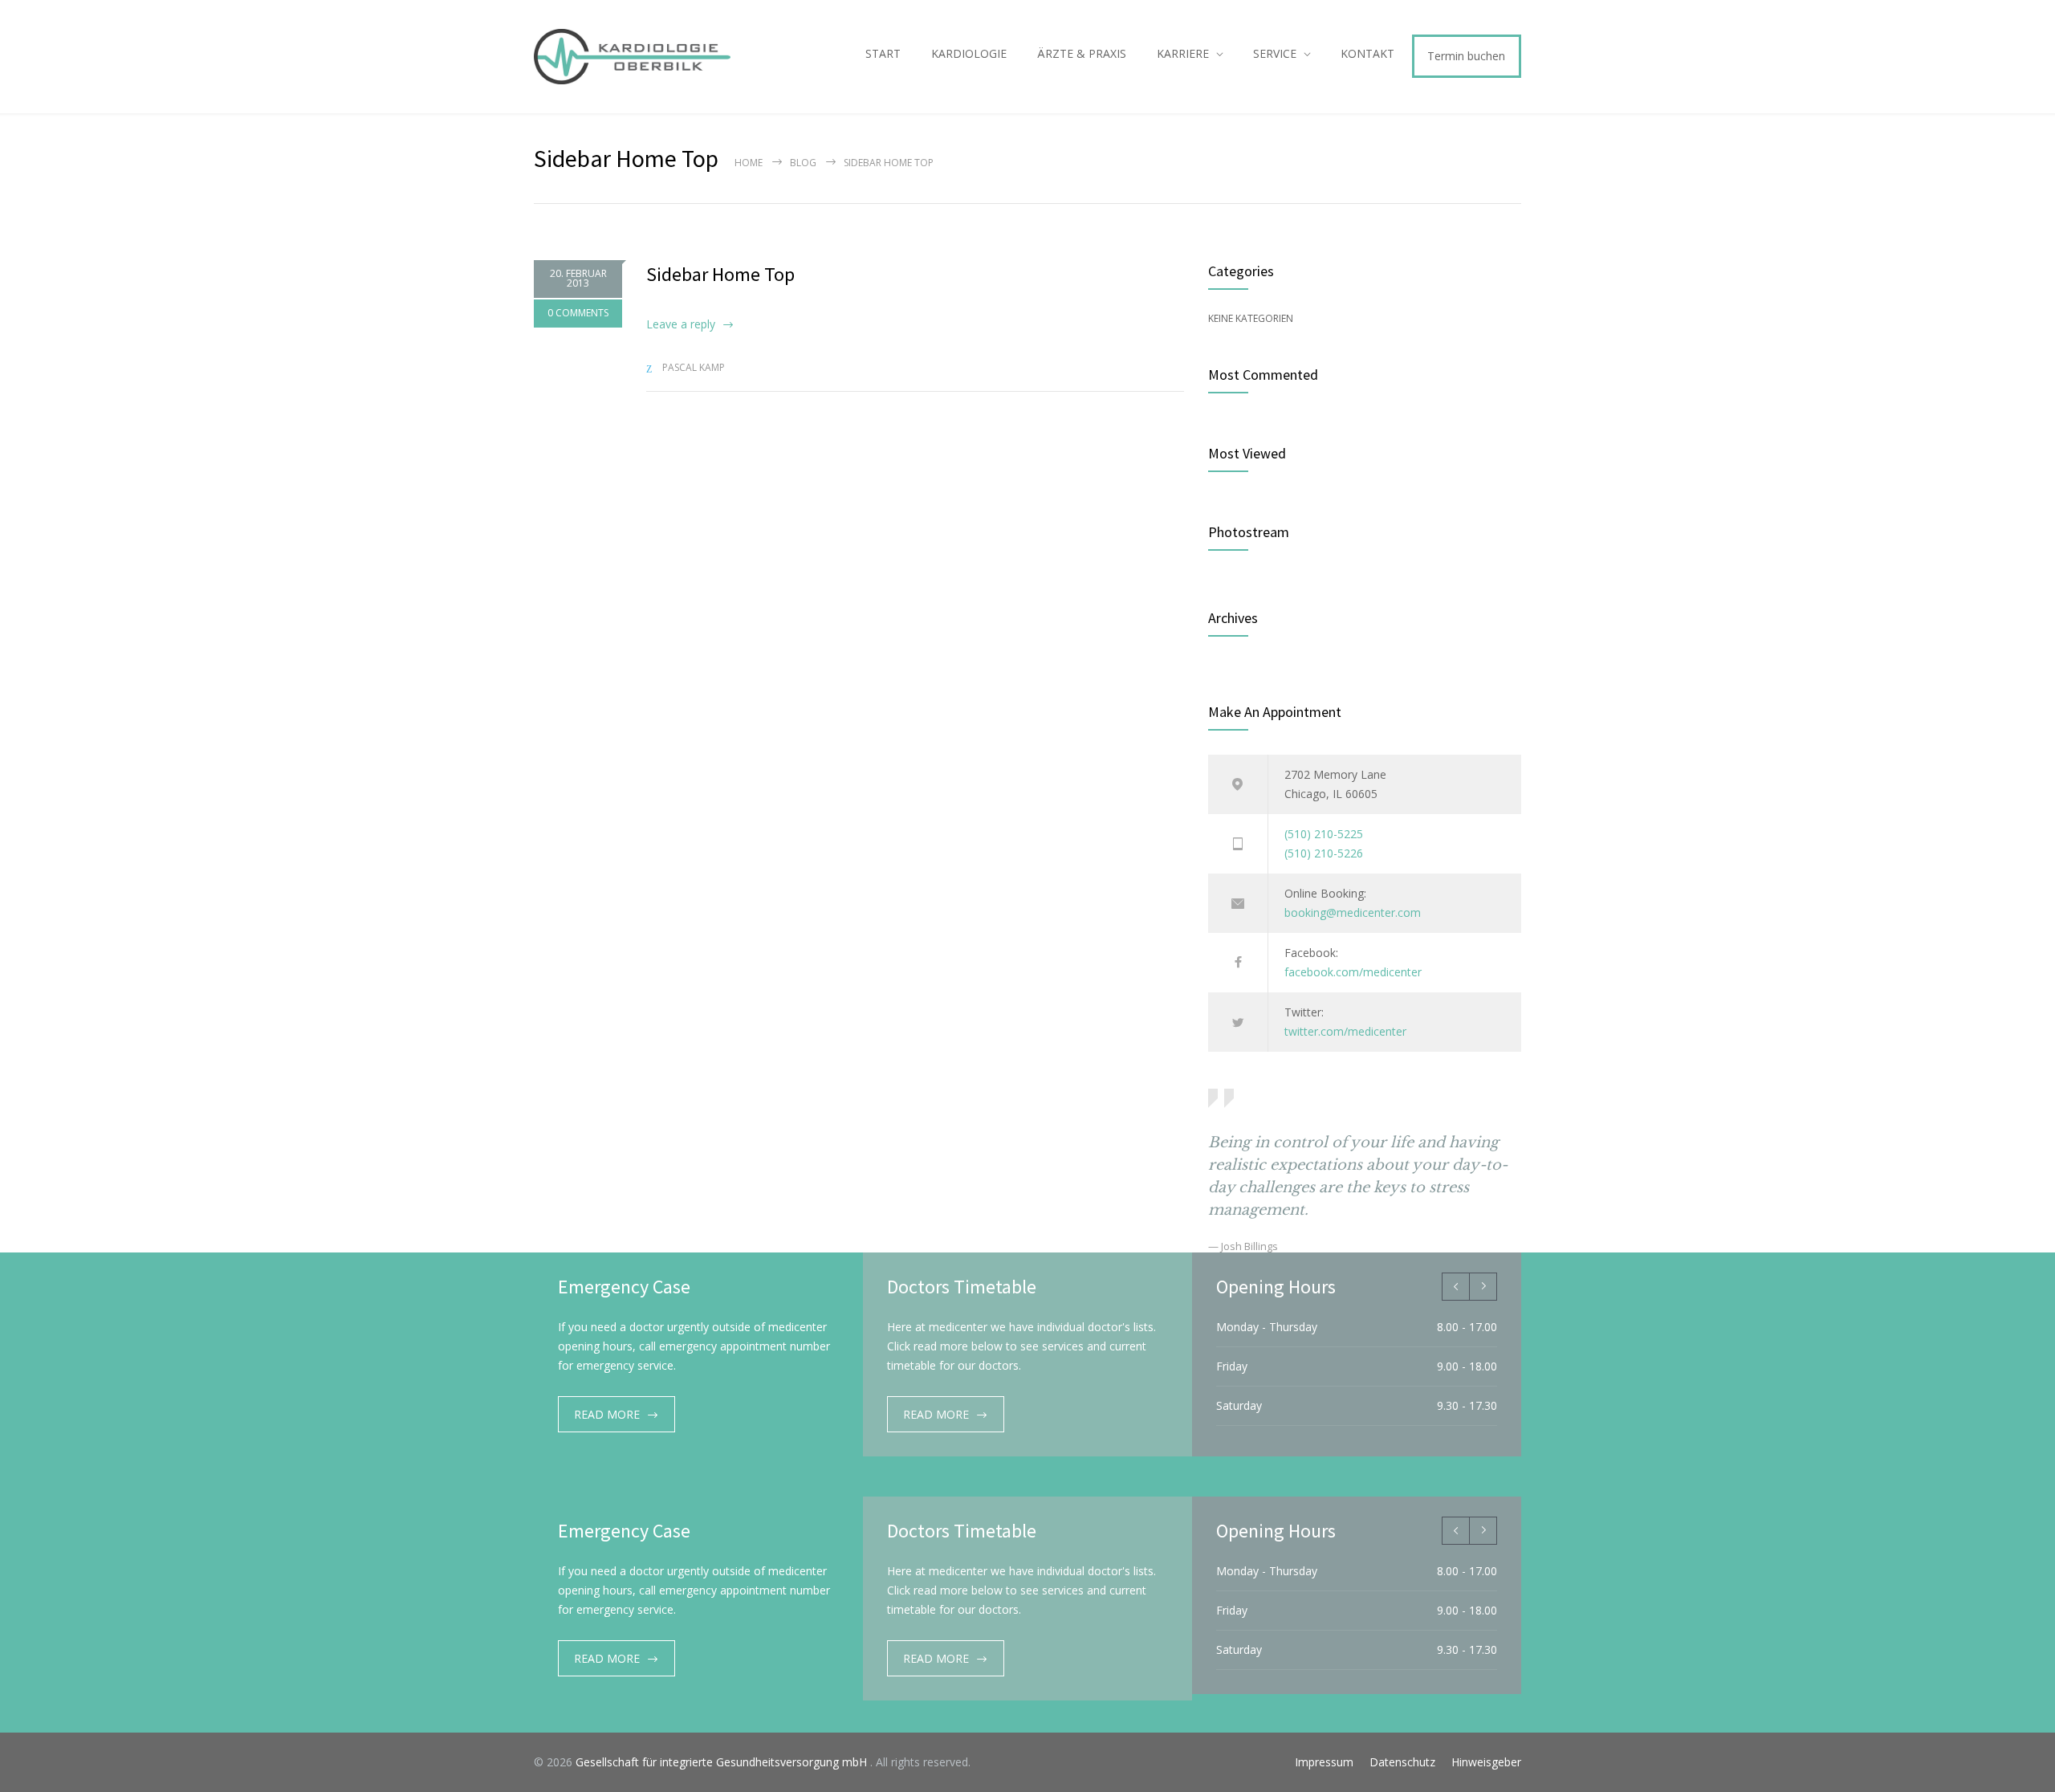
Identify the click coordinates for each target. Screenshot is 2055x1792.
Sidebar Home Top (720, 274)
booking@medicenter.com (1353, 912)
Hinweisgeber (1486, 1762)
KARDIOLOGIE (969, 53)
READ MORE (607, 1414)
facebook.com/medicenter (1353, 972)
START (883, 53)
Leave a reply (681, 324)
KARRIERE (1183, 53)
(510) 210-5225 (1324, 834)
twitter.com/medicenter (1345, 1031)
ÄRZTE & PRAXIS (1082, 53)
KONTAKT (1367, 53)
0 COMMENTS (578, 313)
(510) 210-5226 (1324, 853)
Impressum (1324, 1762)
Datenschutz (1402, 1762)
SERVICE (1275, 53)
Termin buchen (1466, 56)
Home (749, 163)
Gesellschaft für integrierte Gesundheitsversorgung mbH (723, 1762)
